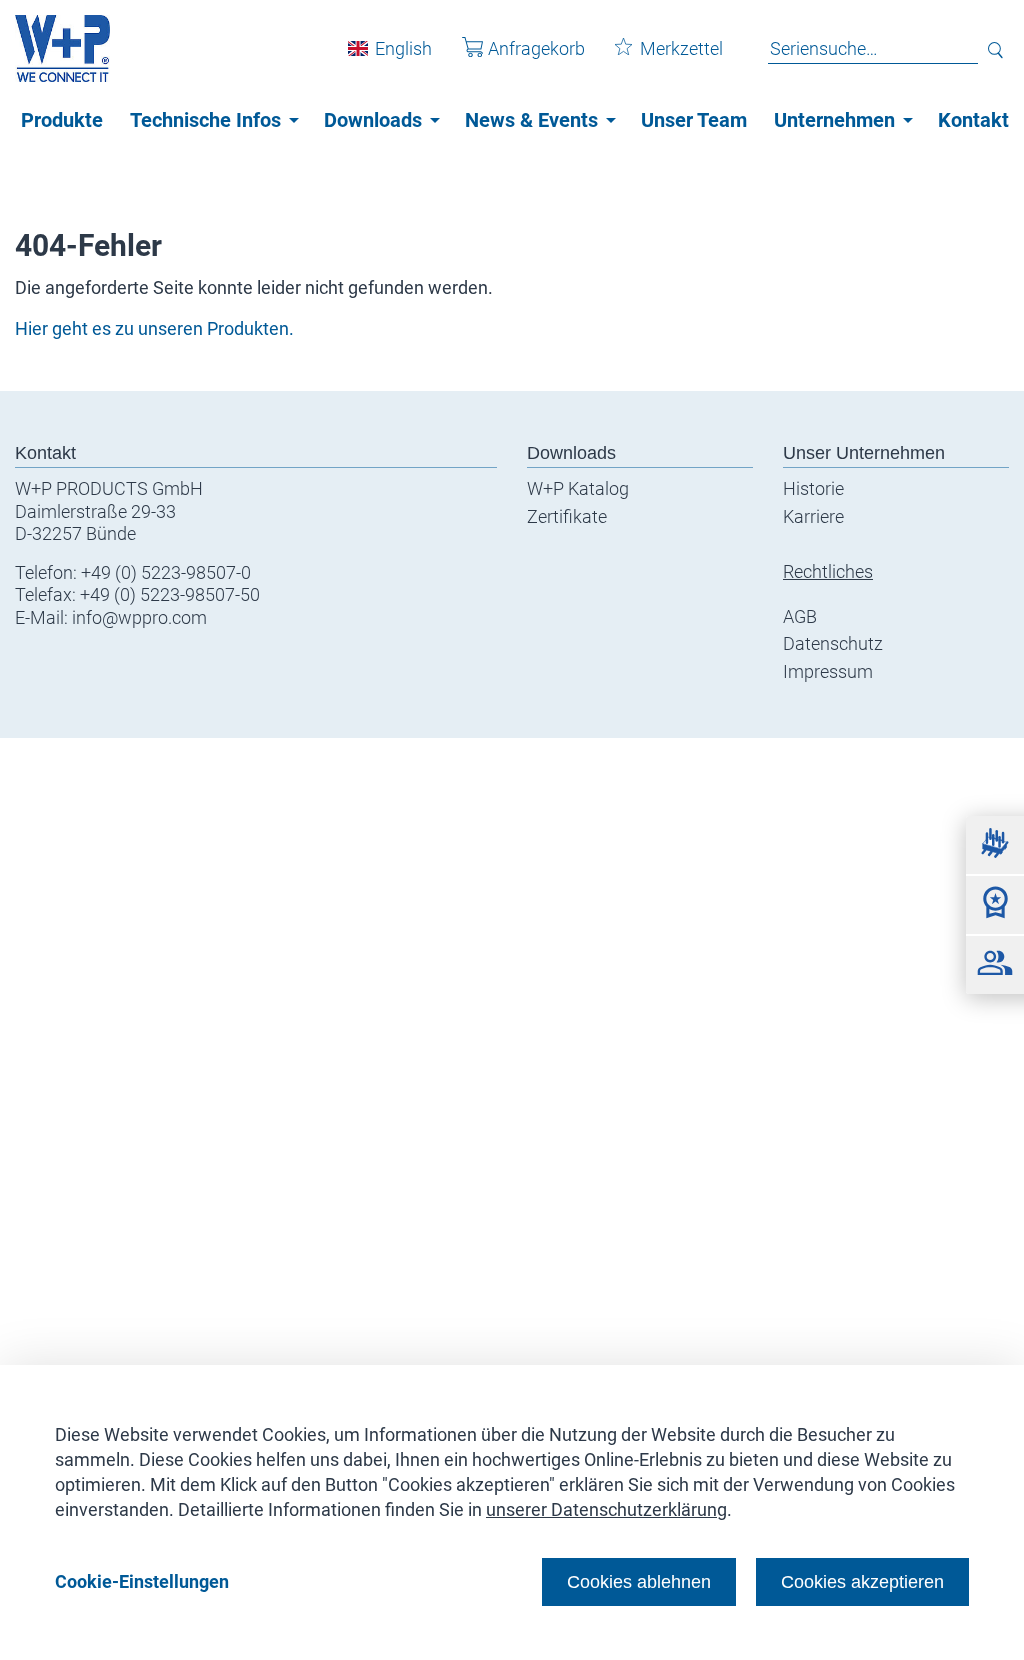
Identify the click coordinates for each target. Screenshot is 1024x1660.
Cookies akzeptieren (862, 1581)
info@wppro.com (139, 617)
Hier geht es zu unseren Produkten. (154, 328)
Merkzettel (681, 48)
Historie (813, 488)
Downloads (373, 120)
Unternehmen (834, 120)
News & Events (531, 120)
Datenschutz (833, 643)
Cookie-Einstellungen (142, 1581)
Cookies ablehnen (639, 1581)
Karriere (813, 516)
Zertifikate (567, 516)
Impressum (828, 671)
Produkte (62, 120)
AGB (800, 616)
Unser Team (694, 120)
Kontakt (973, 120)
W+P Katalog (578, 488)
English (403, 48)
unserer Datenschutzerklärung (606, 1509)
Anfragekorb (536, 48)
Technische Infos (205, 120)
